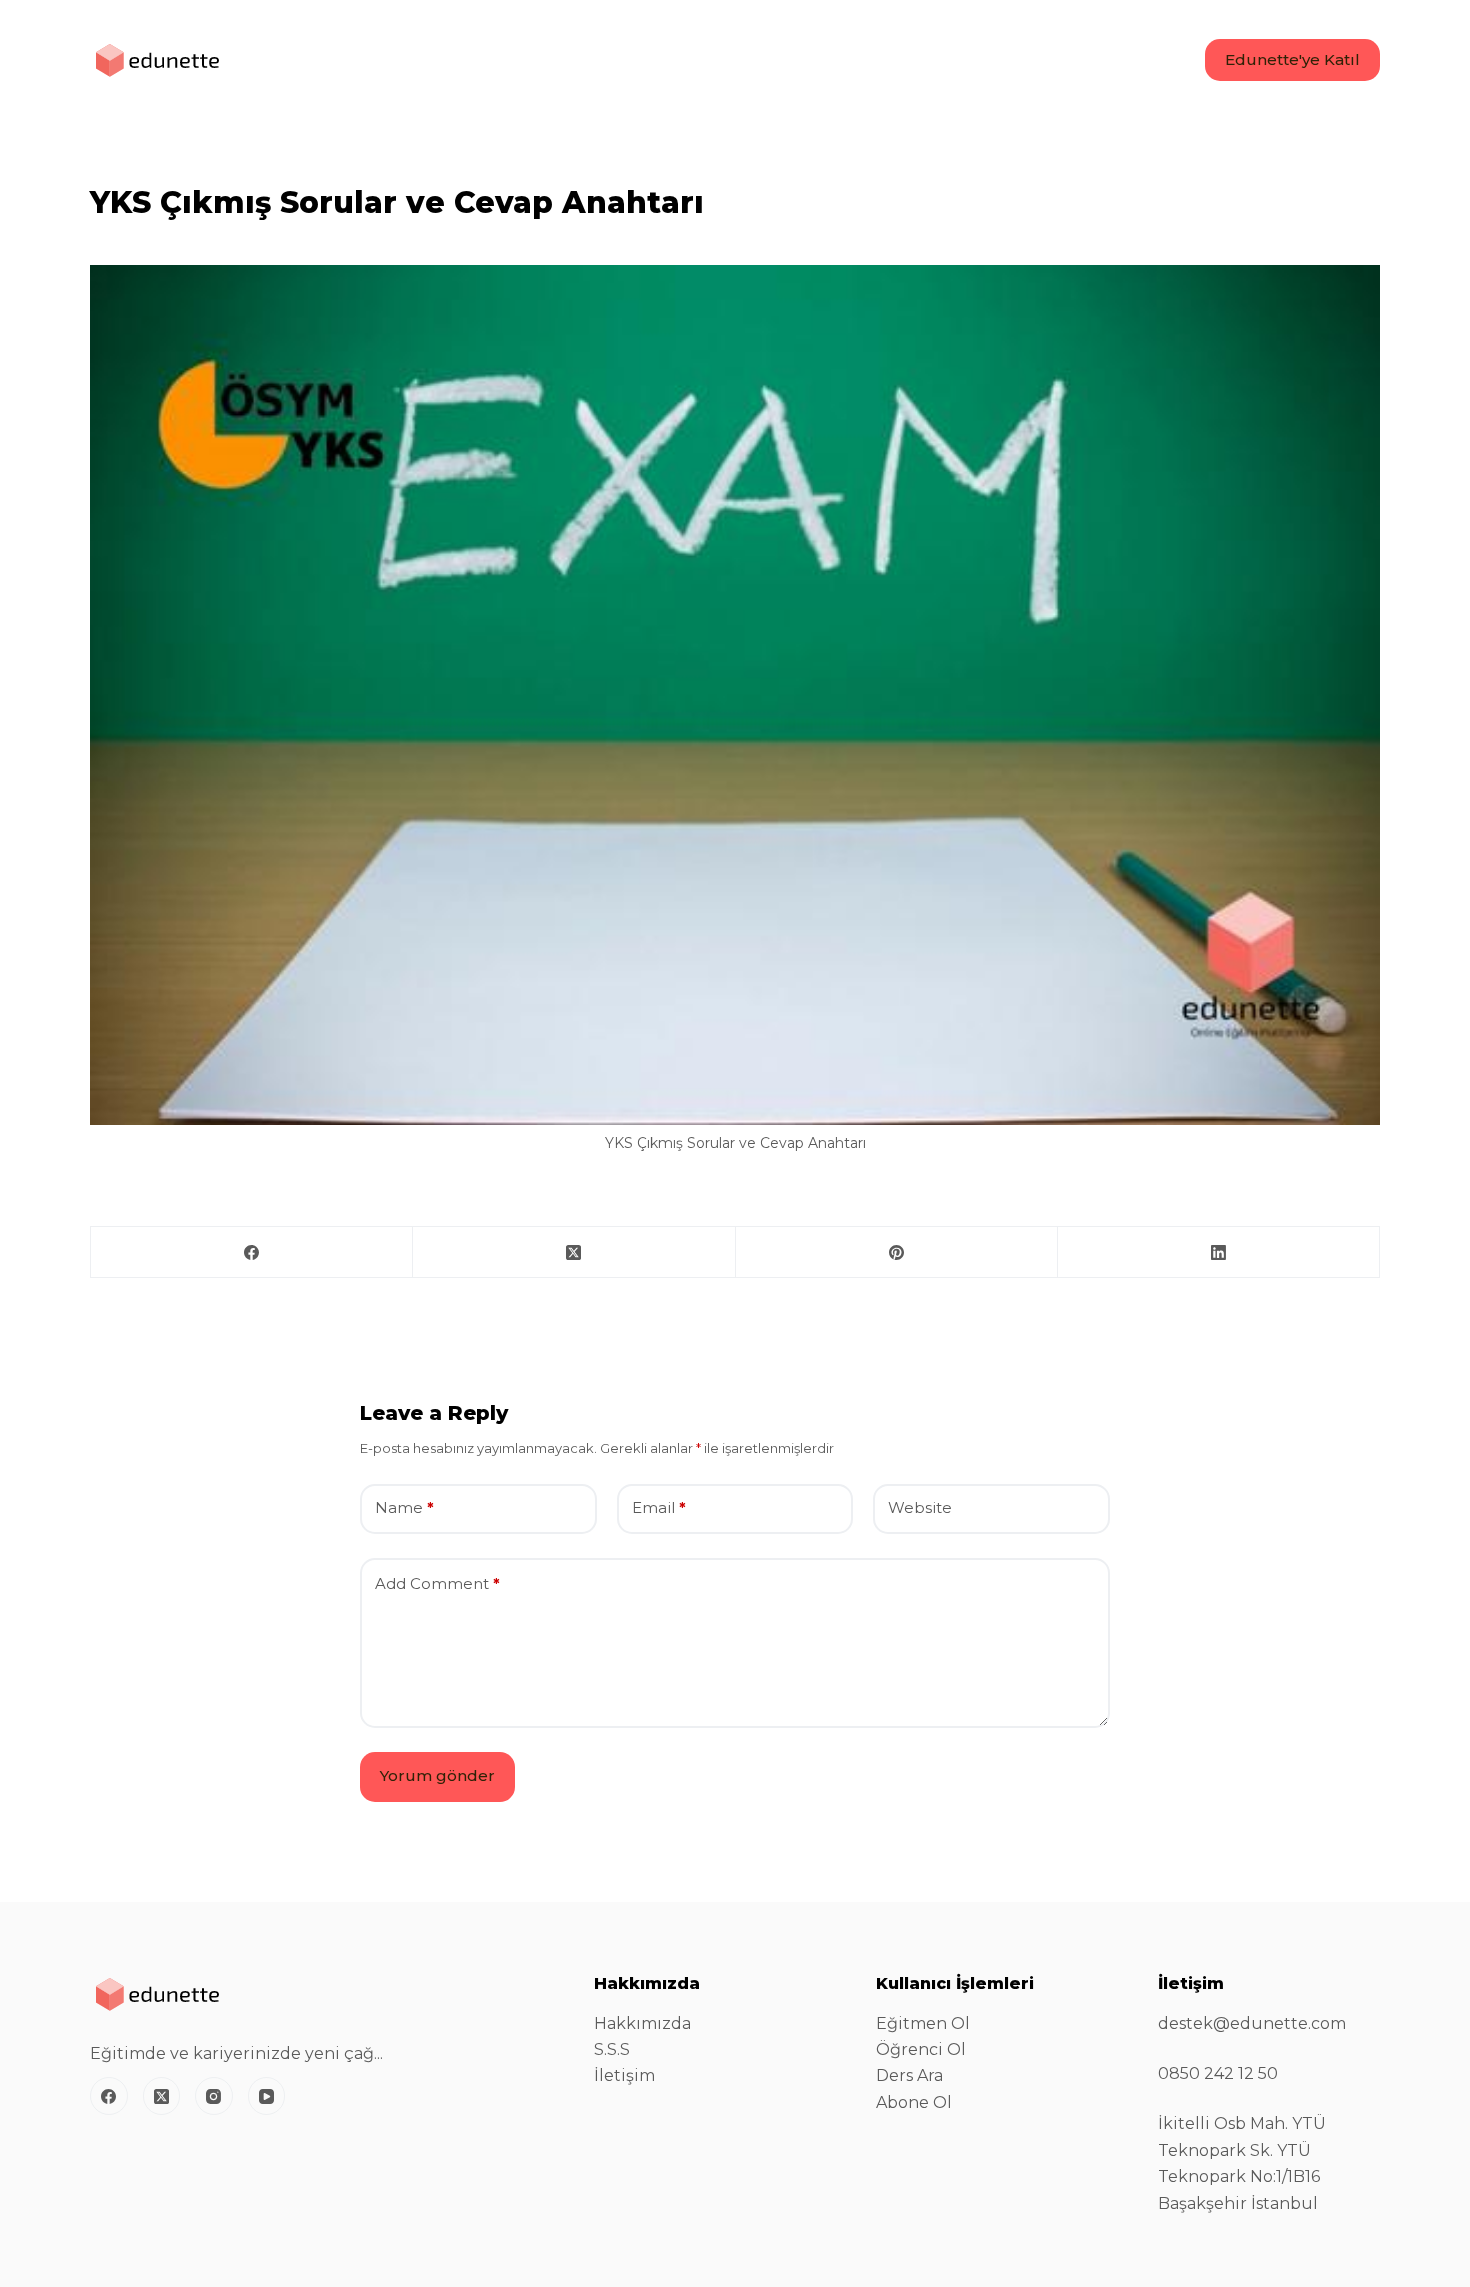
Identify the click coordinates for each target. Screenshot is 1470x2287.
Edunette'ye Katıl (1292, 59)
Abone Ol (914, 2102)
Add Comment (437, 1583)
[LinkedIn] (1219, 1252)
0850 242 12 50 (1218, 2073)
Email (659, 1507)
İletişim (624, 2075)
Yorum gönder (437, 1775)
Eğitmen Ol (923, 2023)
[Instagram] (214, 2096)
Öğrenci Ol (921, 2049)
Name (404, 1507)
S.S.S (612, 2049)
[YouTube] (267, 2096)
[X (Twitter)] (574, 1252)
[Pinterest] (897, 1252)
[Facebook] (252, 1252)
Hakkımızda (642, 2023)
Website (920, 1507)
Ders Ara (909, 2075)
